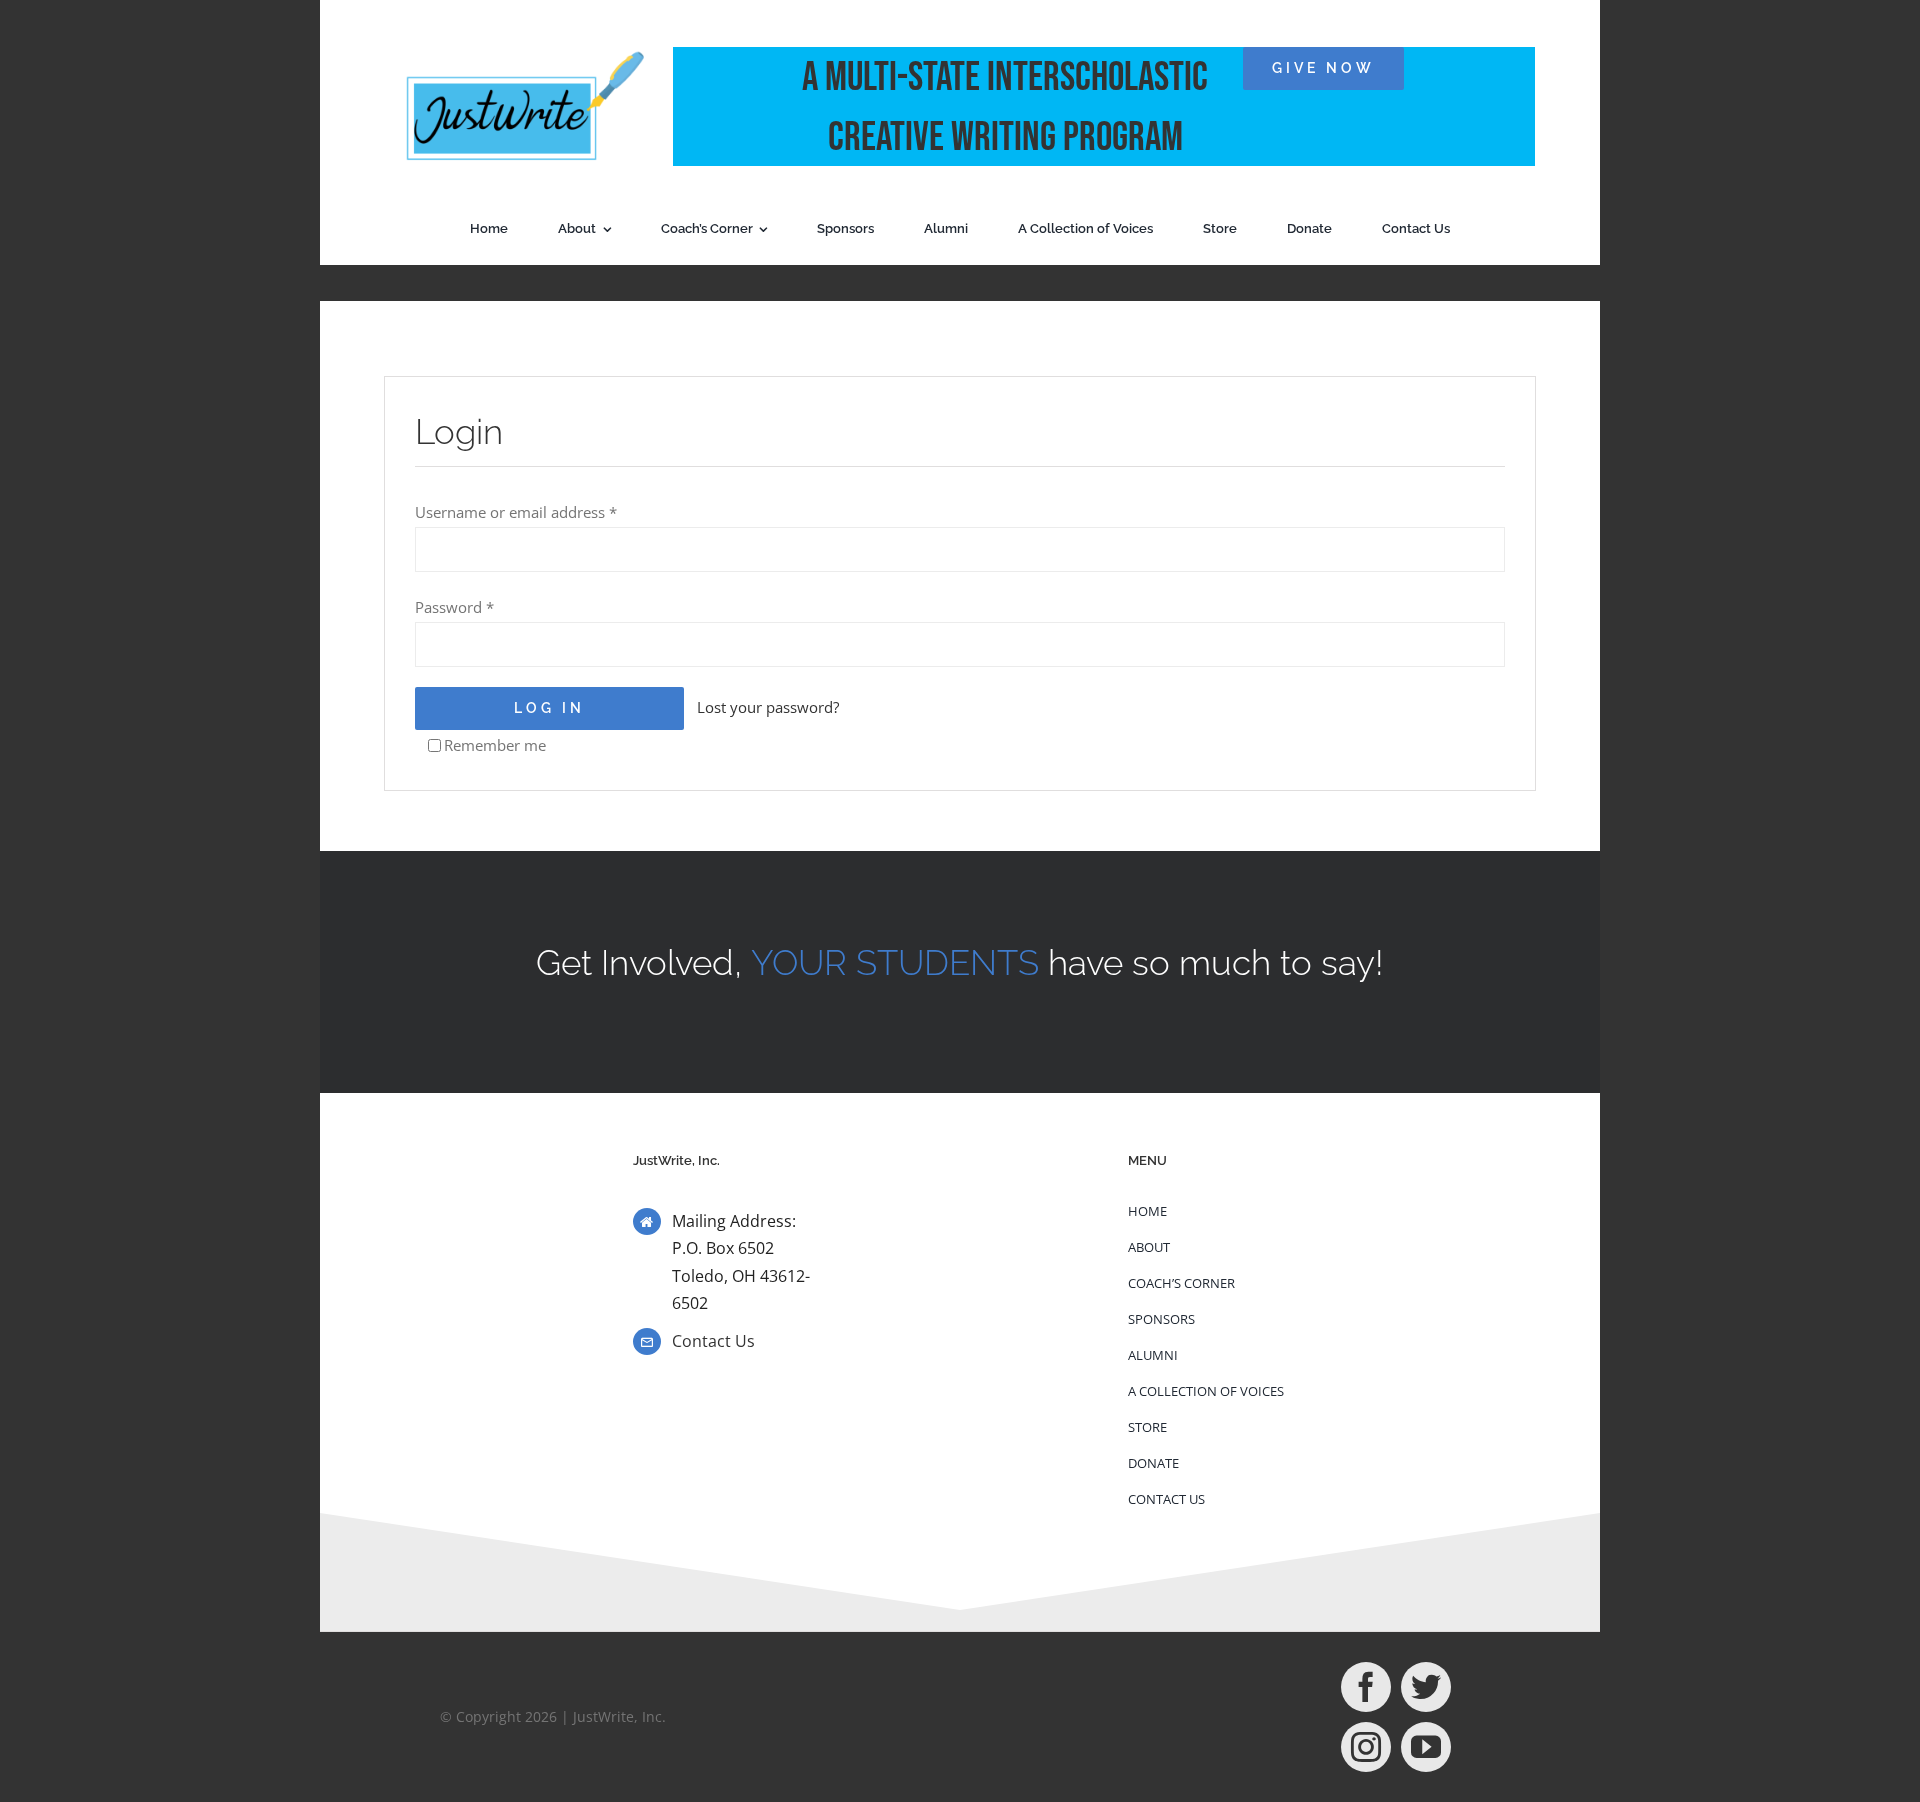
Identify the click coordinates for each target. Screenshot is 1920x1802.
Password (454, 607)
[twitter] (1426, 1687)
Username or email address (516, 512)
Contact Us (713, 1341)
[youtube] (1426, 1747)
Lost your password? (768, 707)
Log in (549, 708)
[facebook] (1366, 1687)
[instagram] (1366, 1747)
